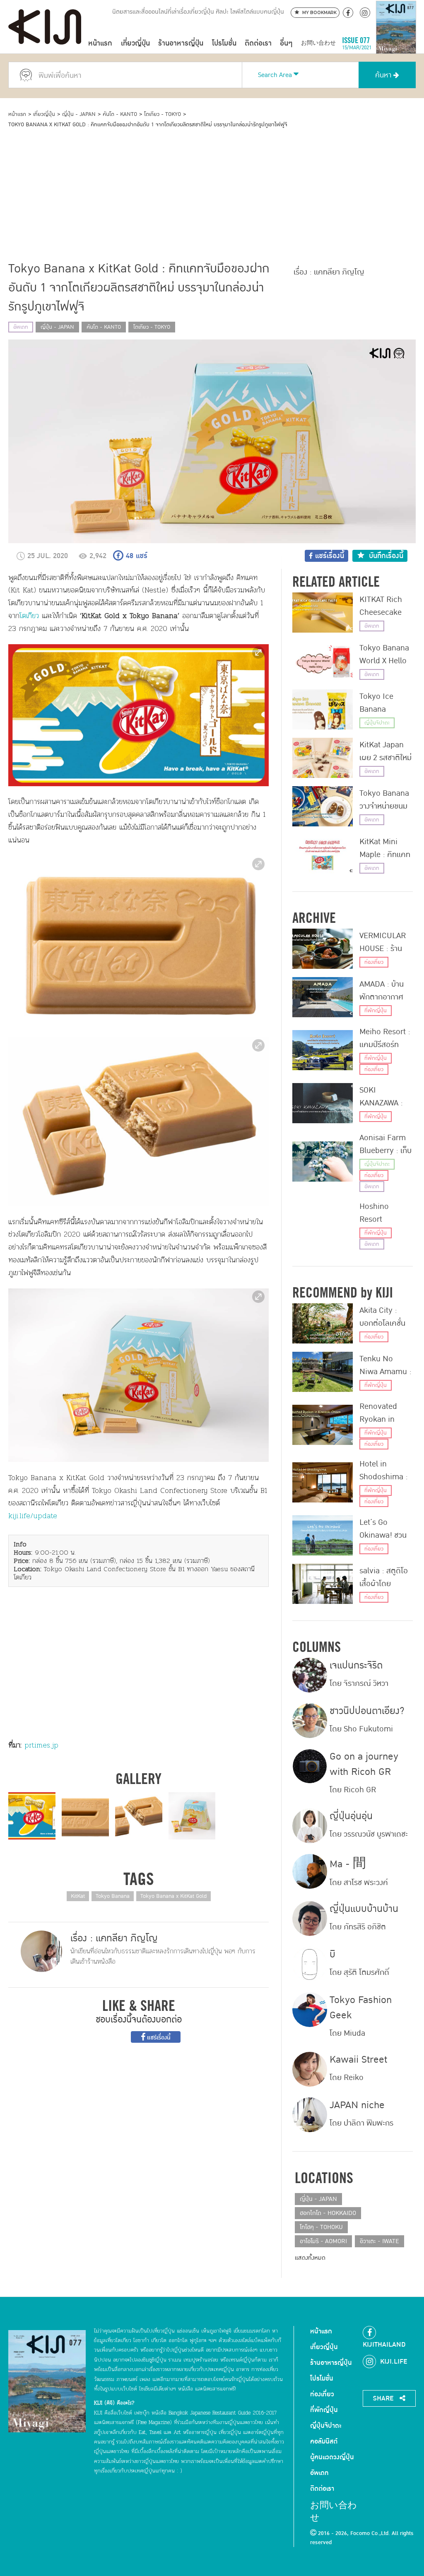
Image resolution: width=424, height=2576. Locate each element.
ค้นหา (384, 75)
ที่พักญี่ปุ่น (376, 1011)
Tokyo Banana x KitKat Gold (173, 1896)
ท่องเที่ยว (374, 962)
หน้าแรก (100, 43)
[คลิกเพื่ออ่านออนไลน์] (396, 43)
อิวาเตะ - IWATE (379, 2241)
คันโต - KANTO (120, 114)
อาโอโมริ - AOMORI (323, 2241)
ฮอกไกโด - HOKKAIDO (328, 2213)
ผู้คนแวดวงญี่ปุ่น (332, 2457)
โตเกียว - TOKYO (163, 114)
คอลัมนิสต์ (324, 2441)
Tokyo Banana (113, 1896)
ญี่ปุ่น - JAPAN (79, 114)
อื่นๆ (286, 43)
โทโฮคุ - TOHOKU (321, 2227)
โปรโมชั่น (224, 43)
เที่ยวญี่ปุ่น (135, 43)
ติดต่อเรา (258, 43)
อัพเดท (21, 327)
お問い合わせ (318, 43)
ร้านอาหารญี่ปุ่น (181, 43)
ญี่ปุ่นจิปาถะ (377, 723)
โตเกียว (29, 616)
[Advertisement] (212, 191)
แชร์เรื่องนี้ (158, 2038)
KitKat (78, 1896)
